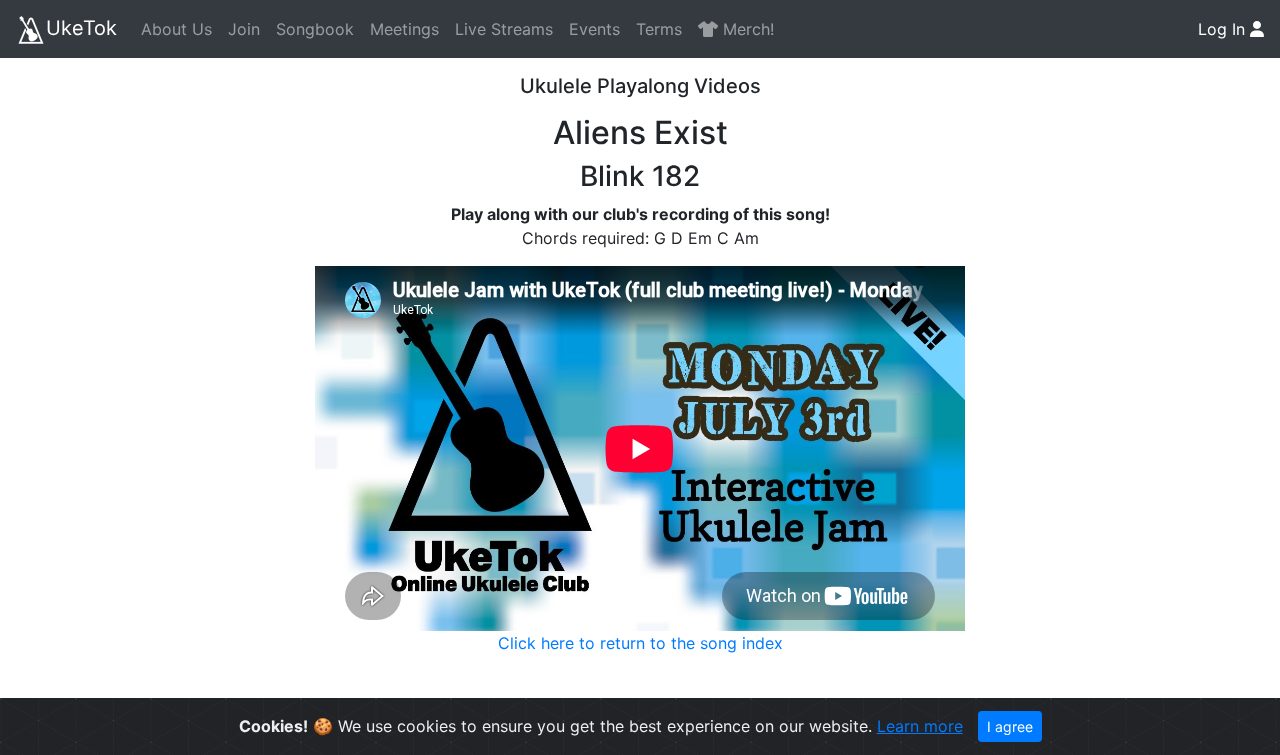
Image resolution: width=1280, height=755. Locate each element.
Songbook (315, 29)
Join (244, 29)
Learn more (920, 726)
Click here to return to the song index (640, 643)
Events (594, 29)
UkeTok (81, 28)
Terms (659, 29)
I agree (1010, 726)
